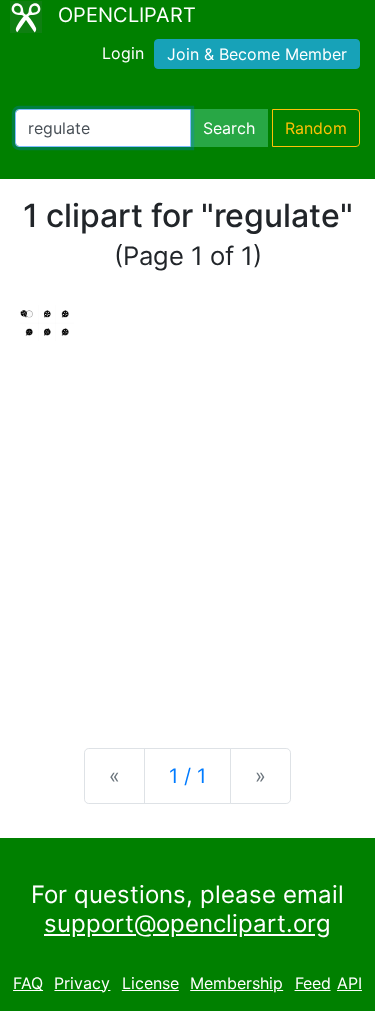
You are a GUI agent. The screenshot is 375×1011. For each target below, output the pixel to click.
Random (316, 128)
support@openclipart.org (187, 923)
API (349, 983)
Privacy (82, 983)
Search (229, 128)
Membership (236, 983)
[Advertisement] (187, 528)
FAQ (28, 983)
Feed (313, 983)
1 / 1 (187, 776)
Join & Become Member (257, 54)
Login (123, 53)
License (150, 983)
